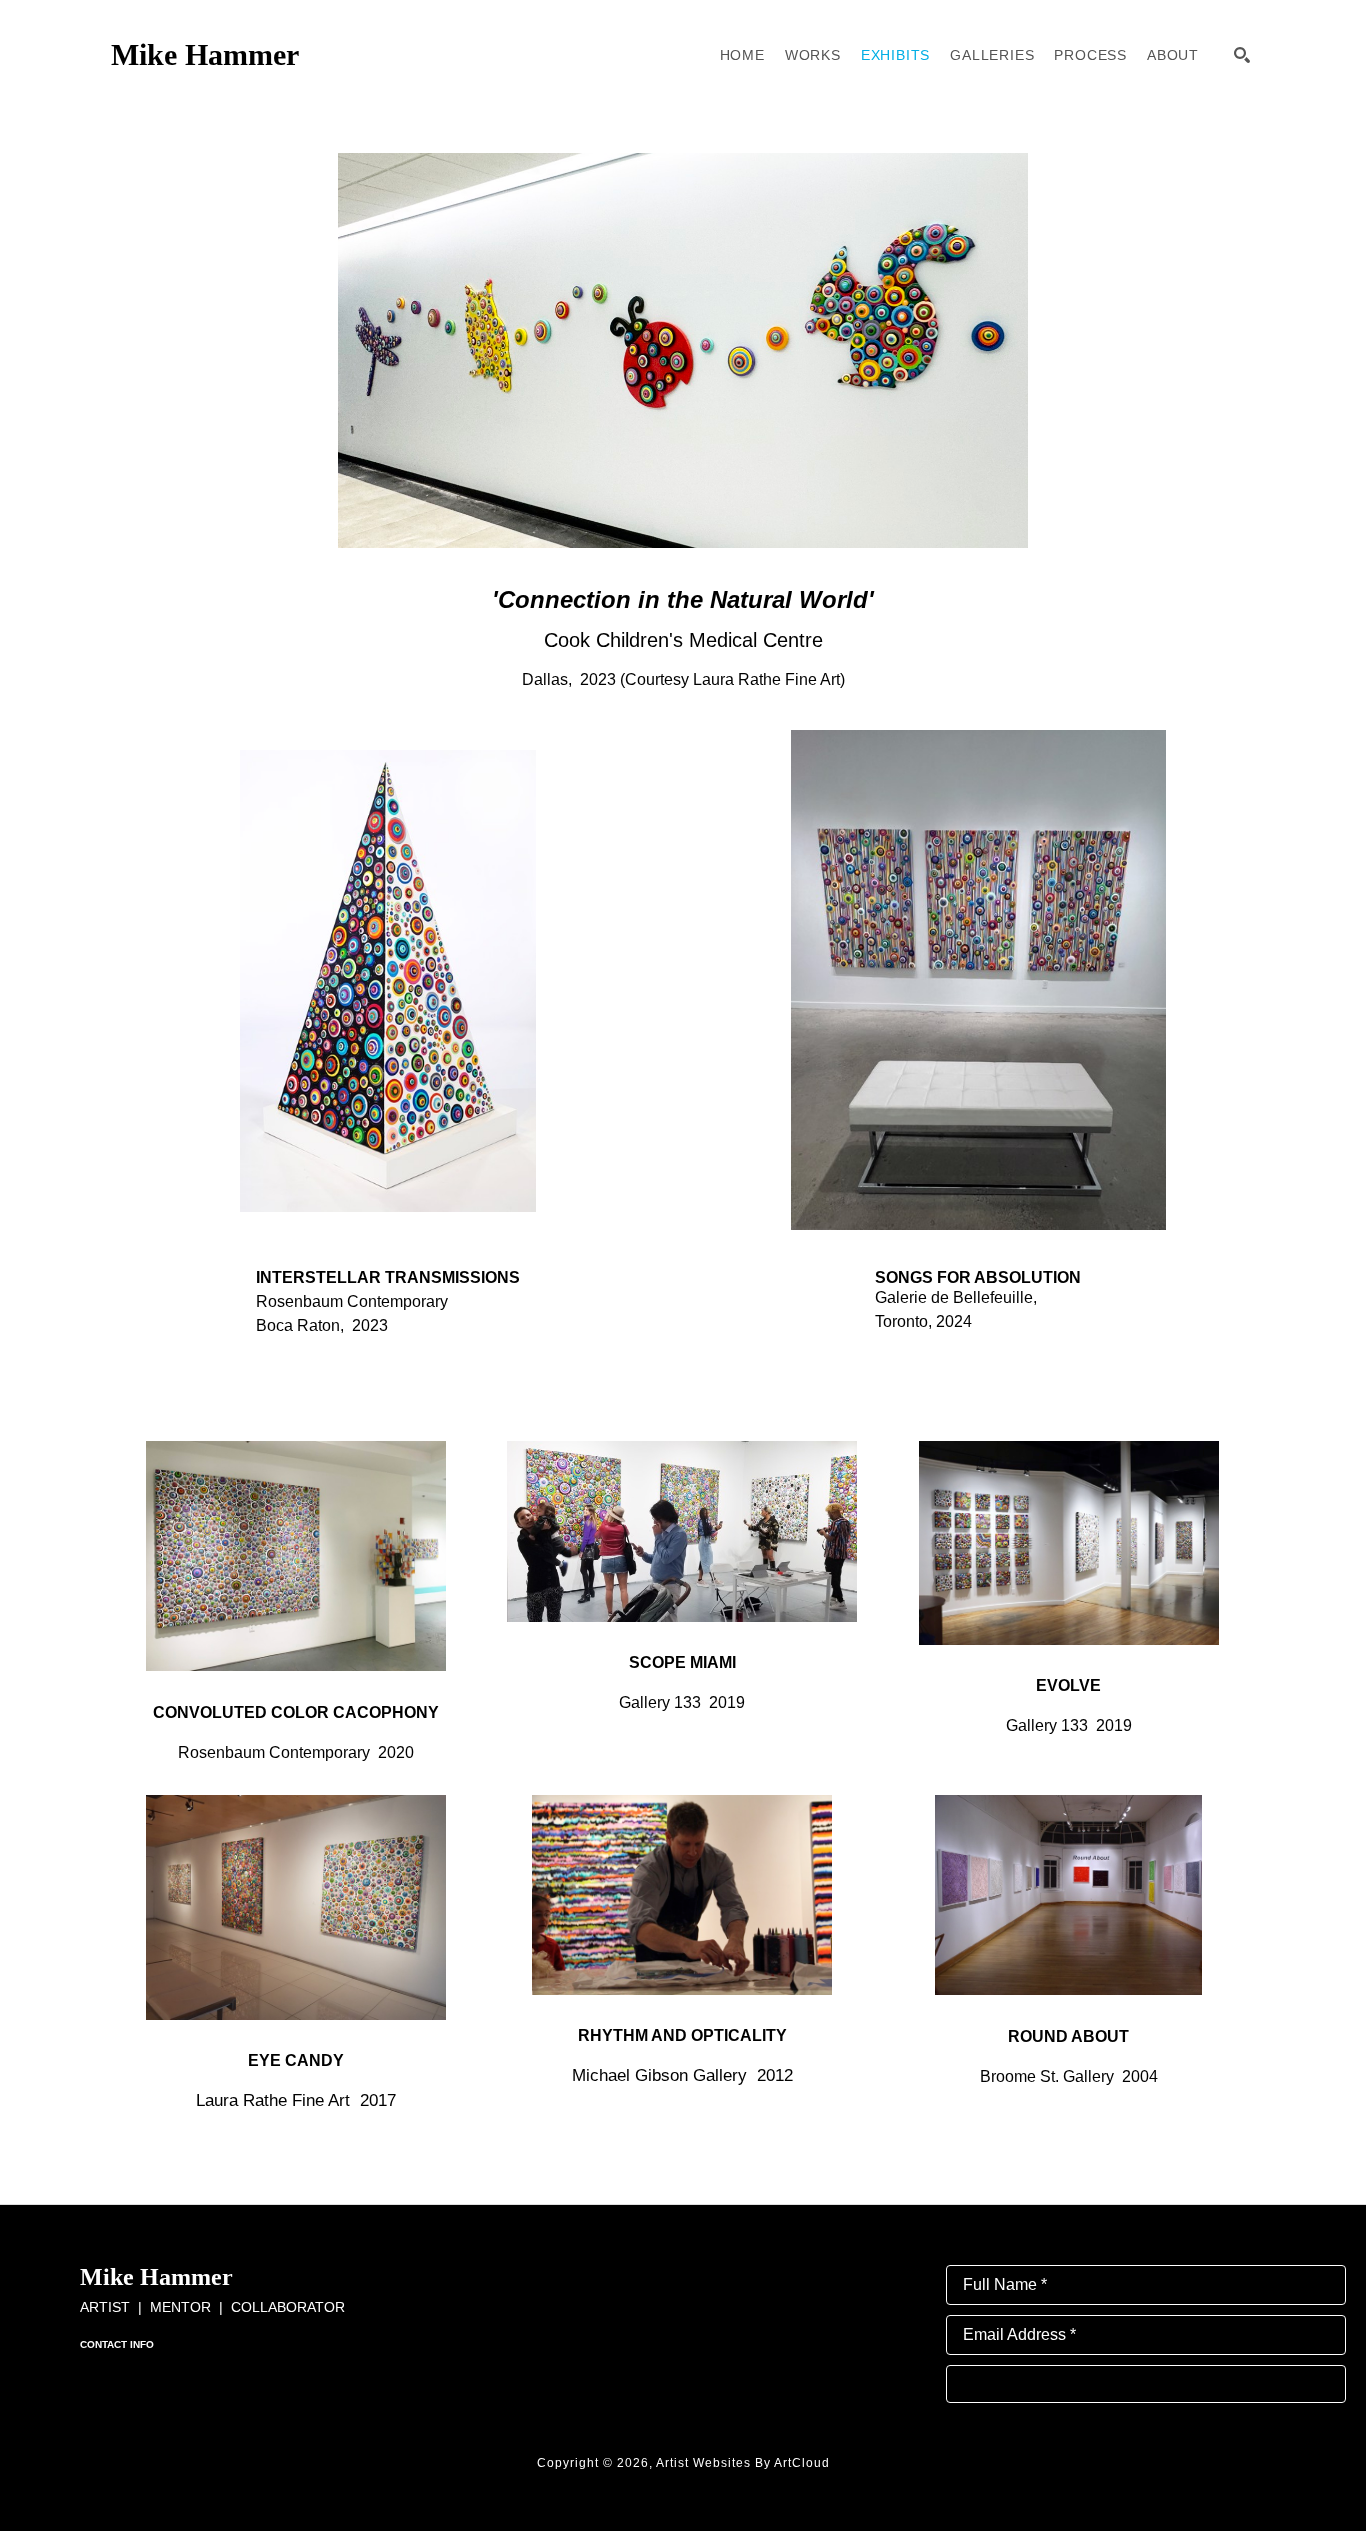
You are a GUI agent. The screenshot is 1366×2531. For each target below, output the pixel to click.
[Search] (1242, 55)
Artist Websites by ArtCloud (743, 2463)
